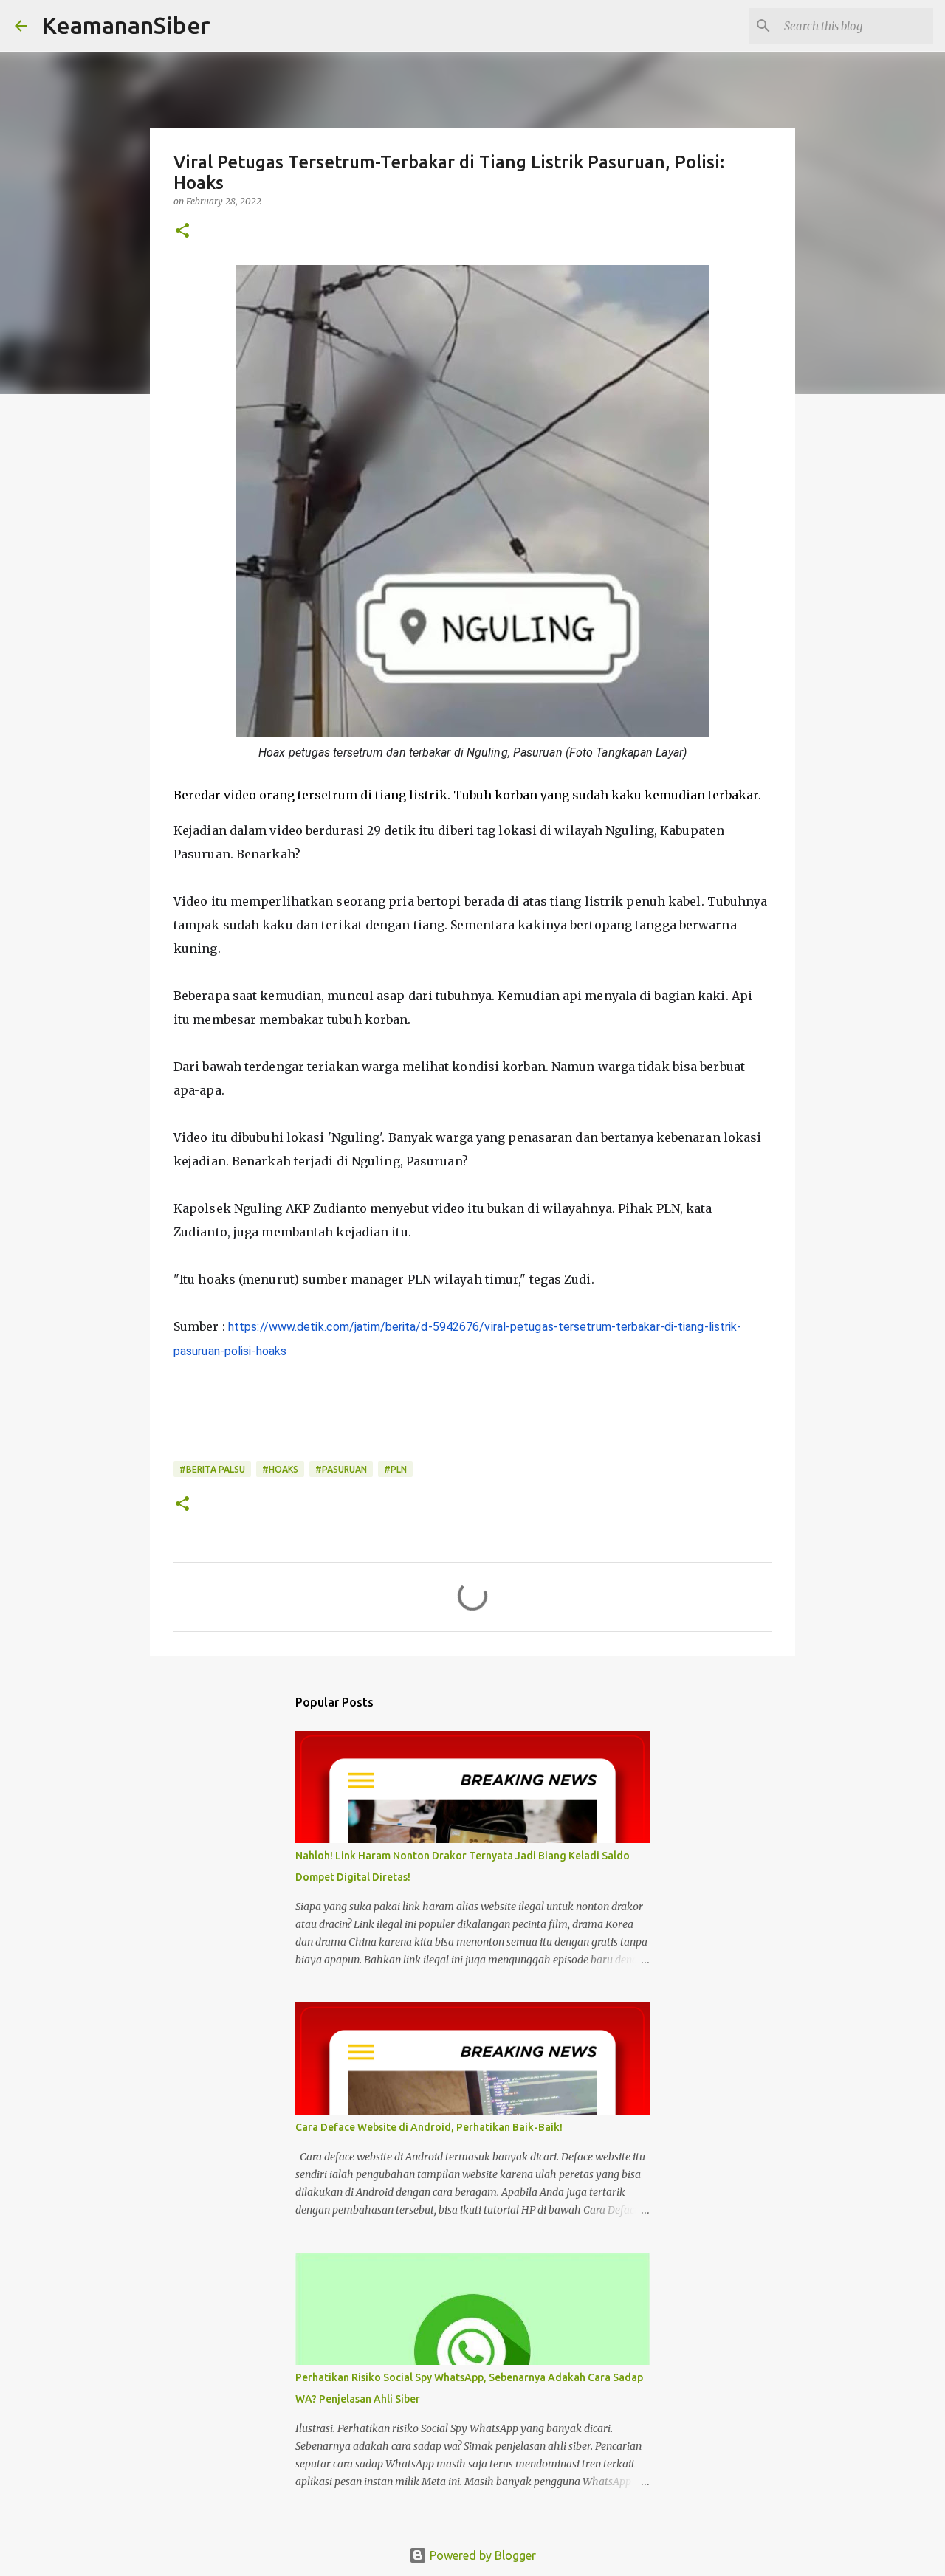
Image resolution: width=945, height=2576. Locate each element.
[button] (182, 231)
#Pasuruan (341, 1469)
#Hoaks (280, 1469)
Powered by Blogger (481, 2555)
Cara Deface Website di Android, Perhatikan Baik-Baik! (429, 2127)
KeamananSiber (126, 25)
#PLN (395, 1469)
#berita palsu (212, 1469)
